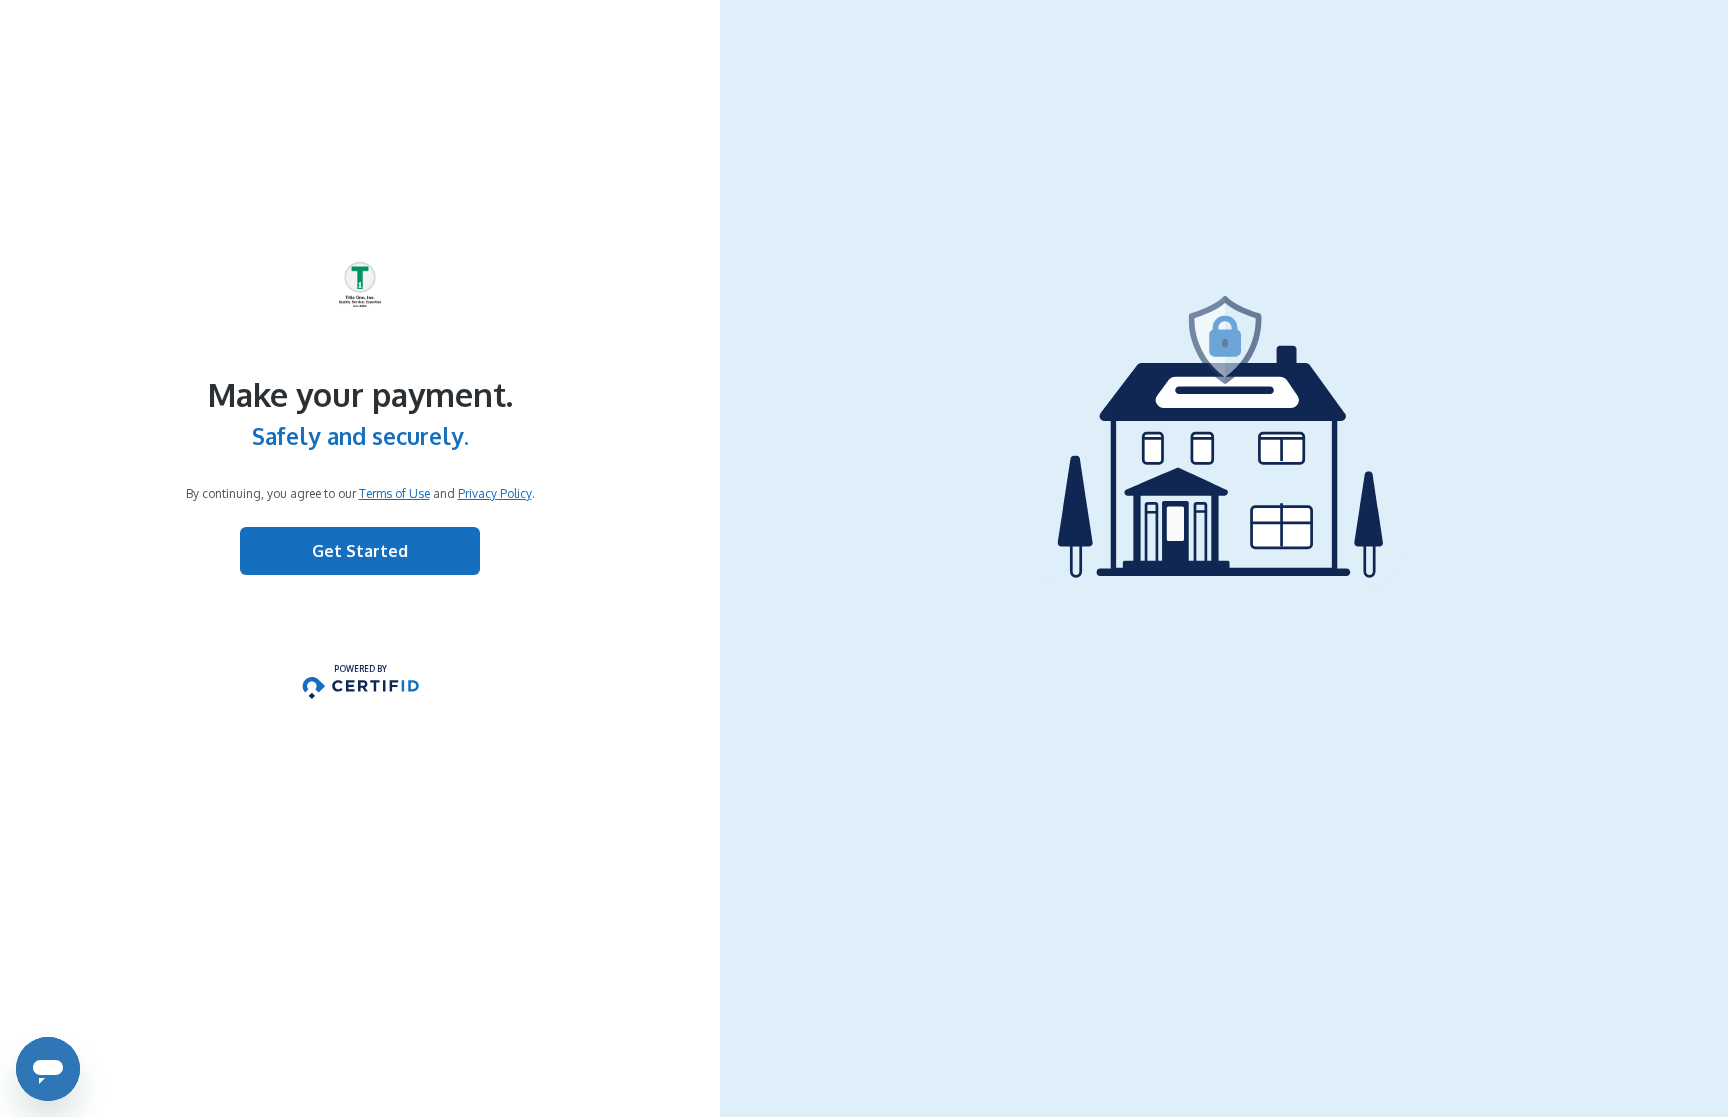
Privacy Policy (495, 493)
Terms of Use (394, 493)
